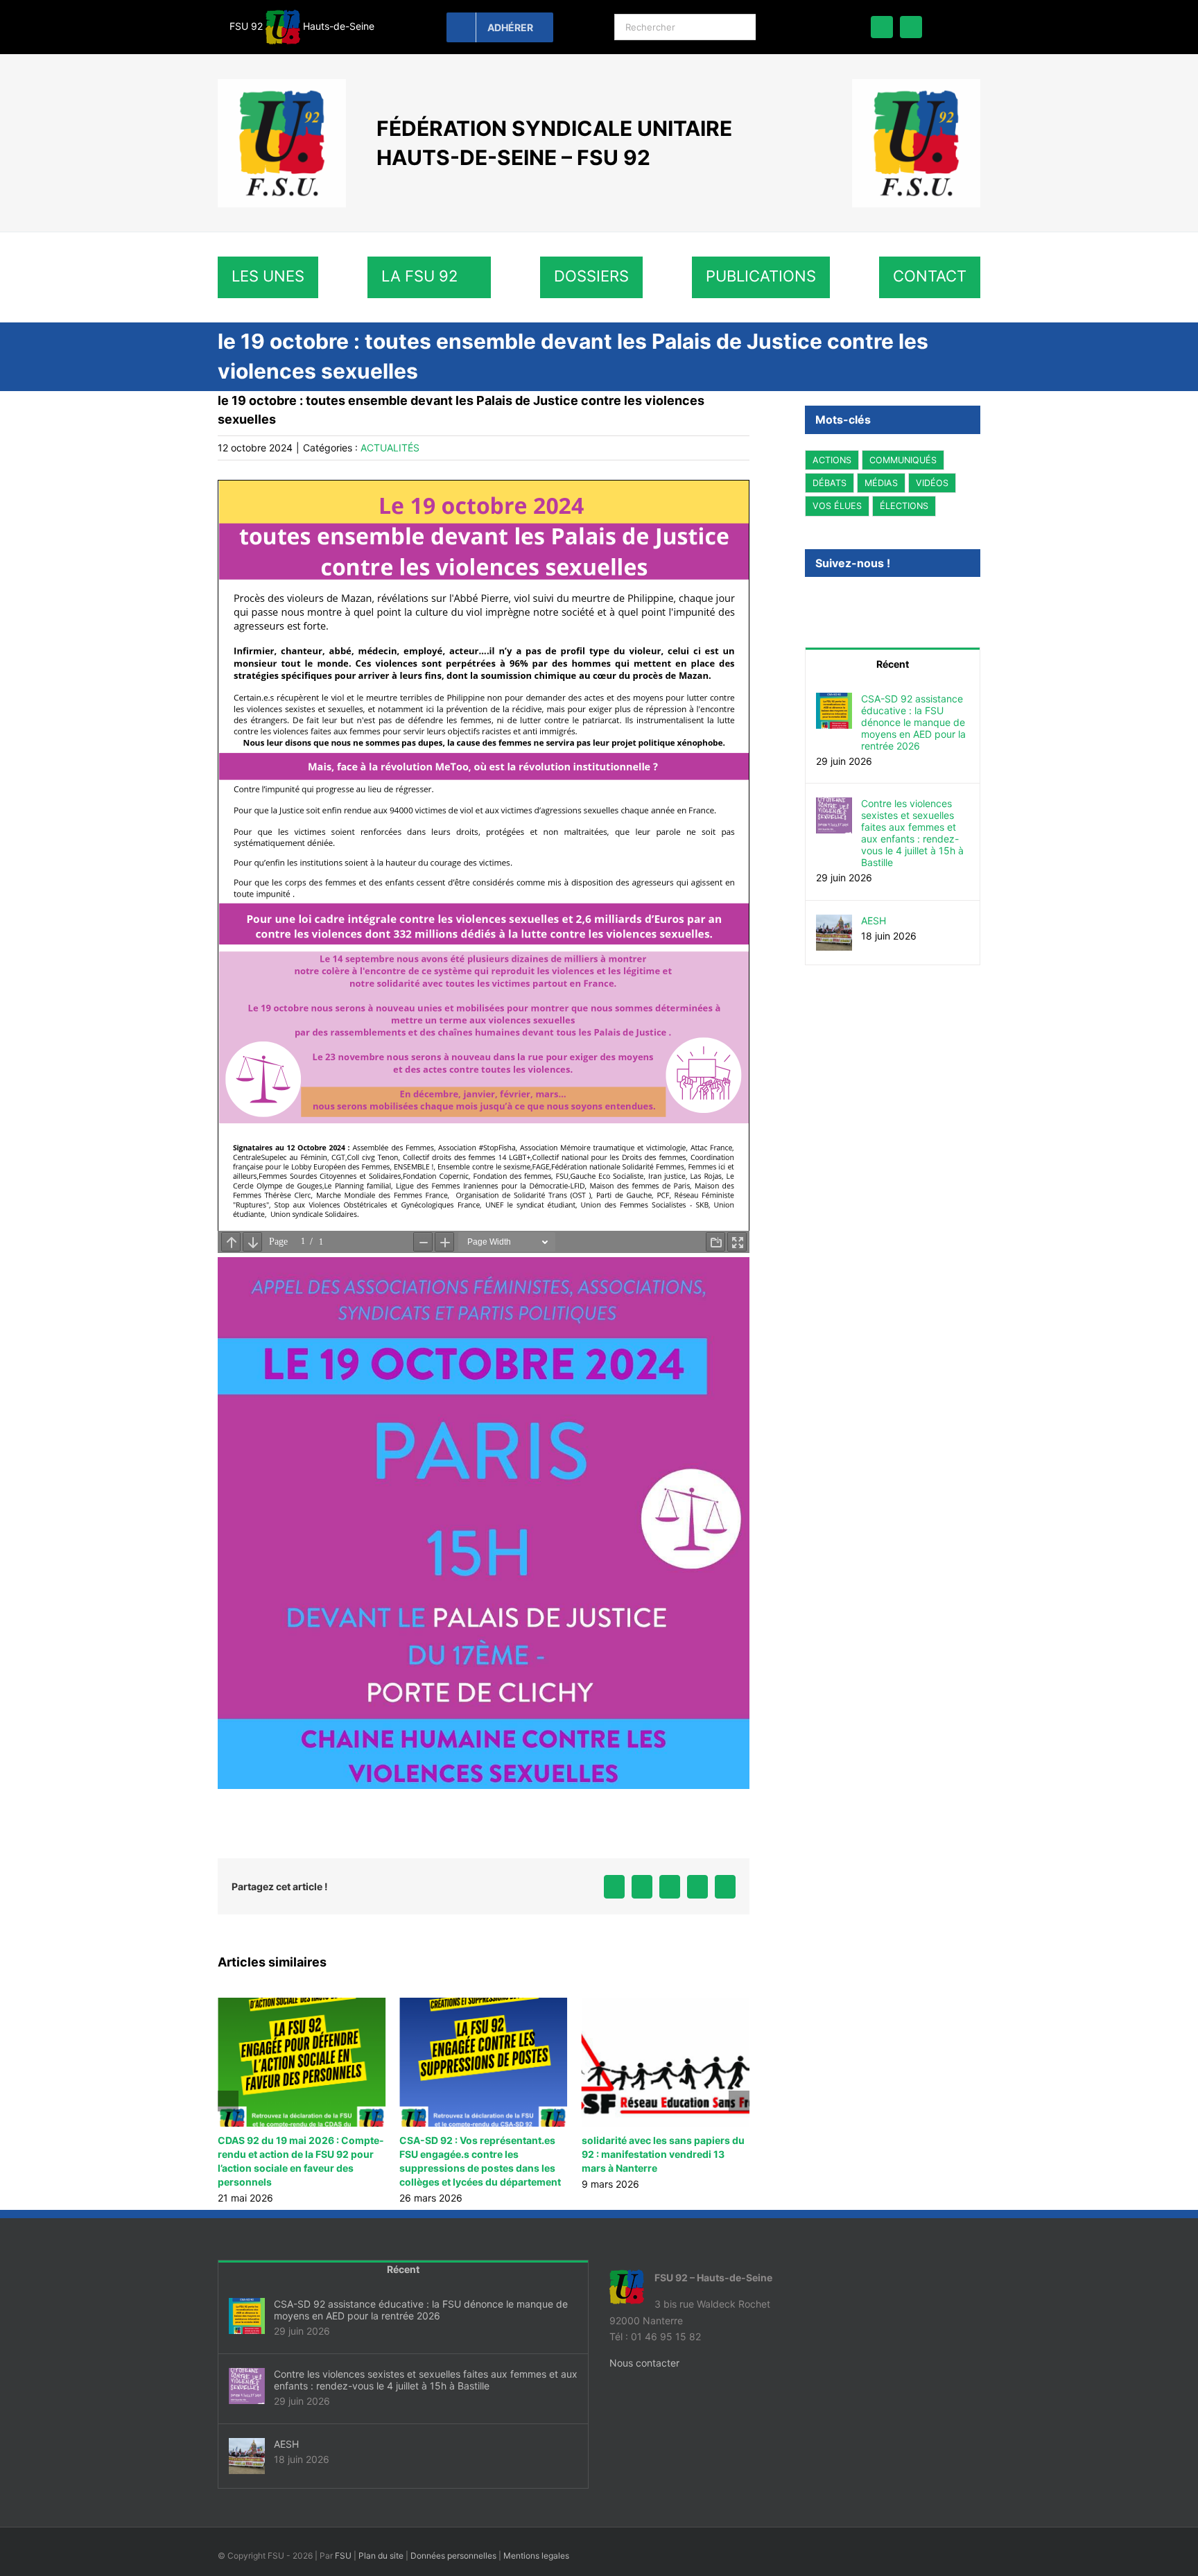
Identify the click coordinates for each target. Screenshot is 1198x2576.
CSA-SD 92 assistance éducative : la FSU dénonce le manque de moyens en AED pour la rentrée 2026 (913, 721)
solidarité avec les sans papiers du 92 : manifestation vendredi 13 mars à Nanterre (481, 2154)
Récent (893, 663)
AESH (874, 920)
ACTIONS (832, 460)
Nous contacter (644, 2363)
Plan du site (381, 2556)
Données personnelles (453, 2556)
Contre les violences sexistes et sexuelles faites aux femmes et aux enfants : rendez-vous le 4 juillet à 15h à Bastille (912, 832)
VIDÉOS (932, 483)
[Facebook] (810, 600)
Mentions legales (536, 2556)
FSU (343, 2556)
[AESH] (834, 922)
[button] (228, 2101)
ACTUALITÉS (390, 448)
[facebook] (882, 27)
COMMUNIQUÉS (903, 460)
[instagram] (911, 27)
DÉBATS (830, 483)
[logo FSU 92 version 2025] (282, 84)
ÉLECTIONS (904, 506)
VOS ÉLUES (837, 506)
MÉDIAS (881, 483)
